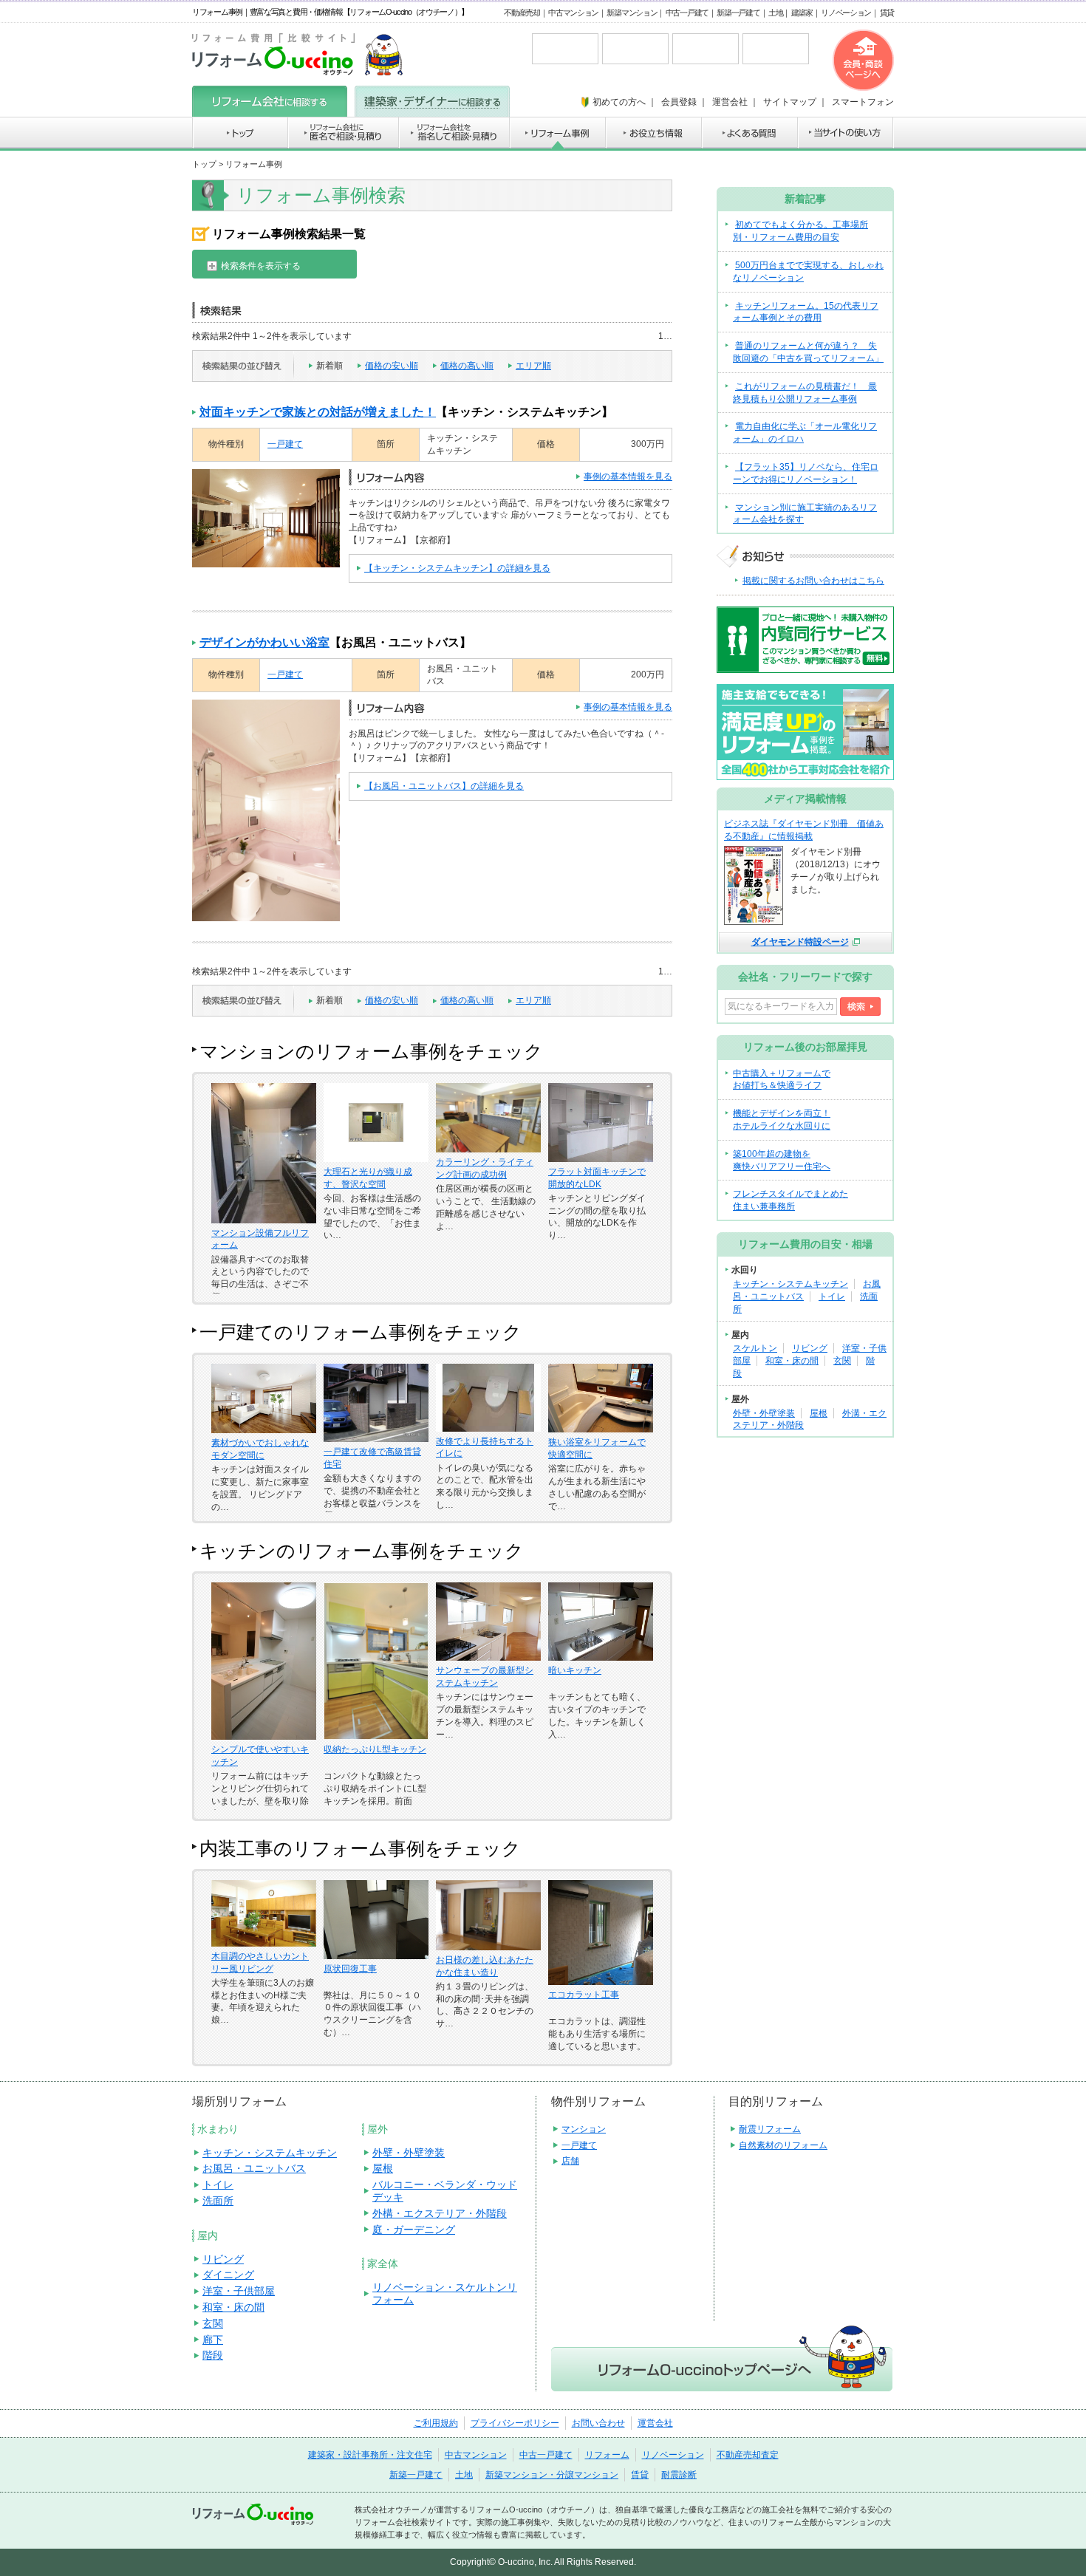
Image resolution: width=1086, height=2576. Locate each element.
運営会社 (655, 2423)
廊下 (213, 2340)
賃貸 (887, 13)
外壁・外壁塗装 (764, 1413)
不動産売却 (522, 13)
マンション (584, 2129)
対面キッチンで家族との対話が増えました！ (318, 412)
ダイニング (228, 2275)
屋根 (819, 1413)
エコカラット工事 (584, 1995)
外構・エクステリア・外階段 (440, 2213)
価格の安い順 (392, 366)
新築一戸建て (738, 13)
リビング (810, 1348)
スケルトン (755, 1348)
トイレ (832, 1296)
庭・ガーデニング (414, 2230)
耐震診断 (679, 2475)
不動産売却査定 (748, 2455)
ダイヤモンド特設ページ (800, 942)
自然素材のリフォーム (783, 2145)
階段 (213, 2355)
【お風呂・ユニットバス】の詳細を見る (444, 786)
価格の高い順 (467, 366)
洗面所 (218, 2201)
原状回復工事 (350, 1969)
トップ (204, 164)
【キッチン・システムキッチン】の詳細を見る (457, 568)
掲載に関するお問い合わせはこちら (813, 581)
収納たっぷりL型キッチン (375, 1749)
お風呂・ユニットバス (254, 2168)
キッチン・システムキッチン (790, 1284)
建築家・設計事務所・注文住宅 (370, 2455)
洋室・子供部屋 (239, 2291)
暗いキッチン (575, 1670)
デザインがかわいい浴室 (264, 642)
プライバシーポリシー (515, 2423)
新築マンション (632, 13)
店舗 (570, 2161)
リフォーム (607, 2455)
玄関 (842, 1361)
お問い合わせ (598, 2423)
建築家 (802, 13)
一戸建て (285, 444)
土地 (775, 13)
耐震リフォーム (770, 2129)
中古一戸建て (687, 13)
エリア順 (533, 366)
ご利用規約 (436, 2423)
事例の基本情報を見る (628, 476)
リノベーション (846, 13)
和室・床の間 (792, 1361)
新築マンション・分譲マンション (552, 2475)
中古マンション (573, 13)
